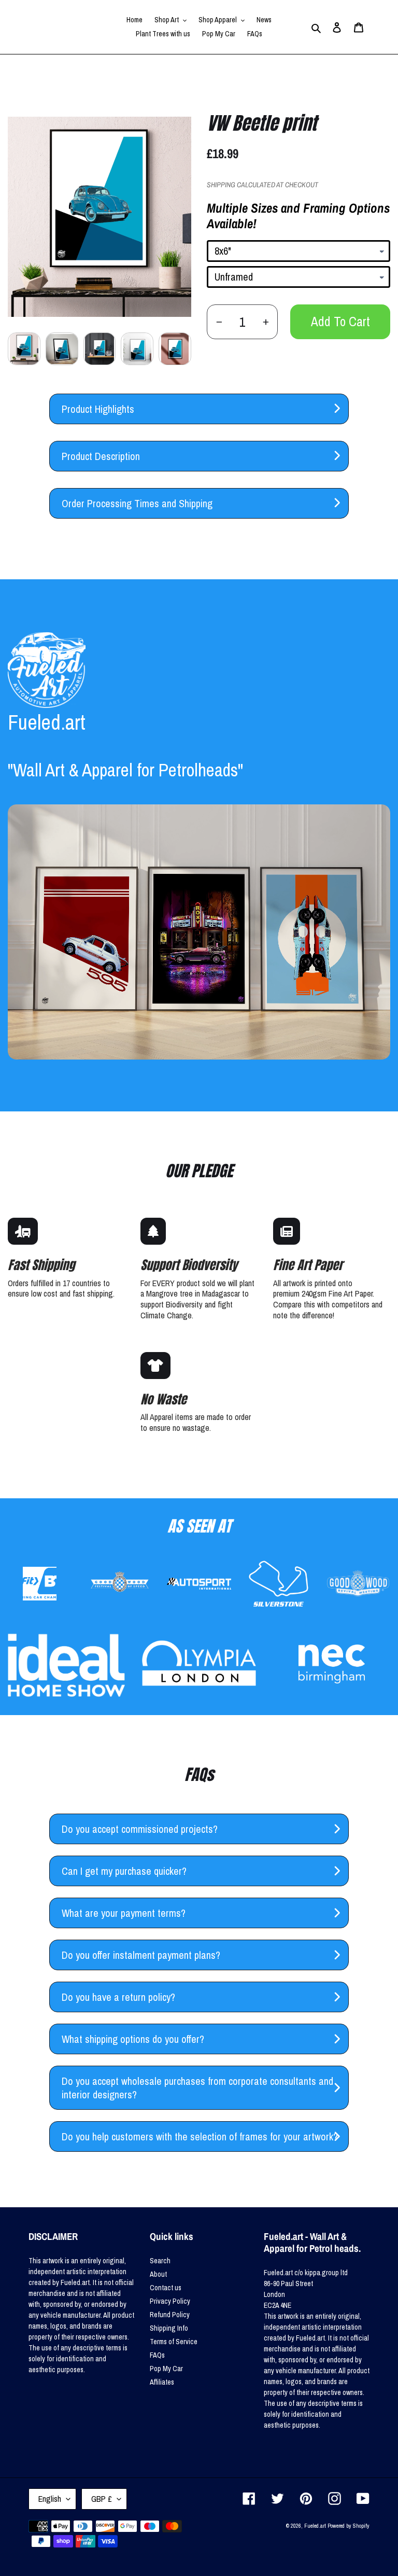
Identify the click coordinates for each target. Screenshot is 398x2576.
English (50, 2499)
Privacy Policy (170, 2301)
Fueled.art (315, 2526)
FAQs (157, 2355)
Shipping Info (169, 2328)
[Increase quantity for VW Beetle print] (266, 322)
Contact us (166, 2288)
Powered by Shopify (349, 2526)
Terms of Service (174, 2342)
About (158, 2274)
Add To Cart (340, 322)
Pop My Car (166, 2369)
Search (160, 2261)
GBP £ (102, 2499)
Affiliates (162, 2382)
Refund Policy (170, 2315)
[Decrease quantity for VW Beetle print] (219, 322)
